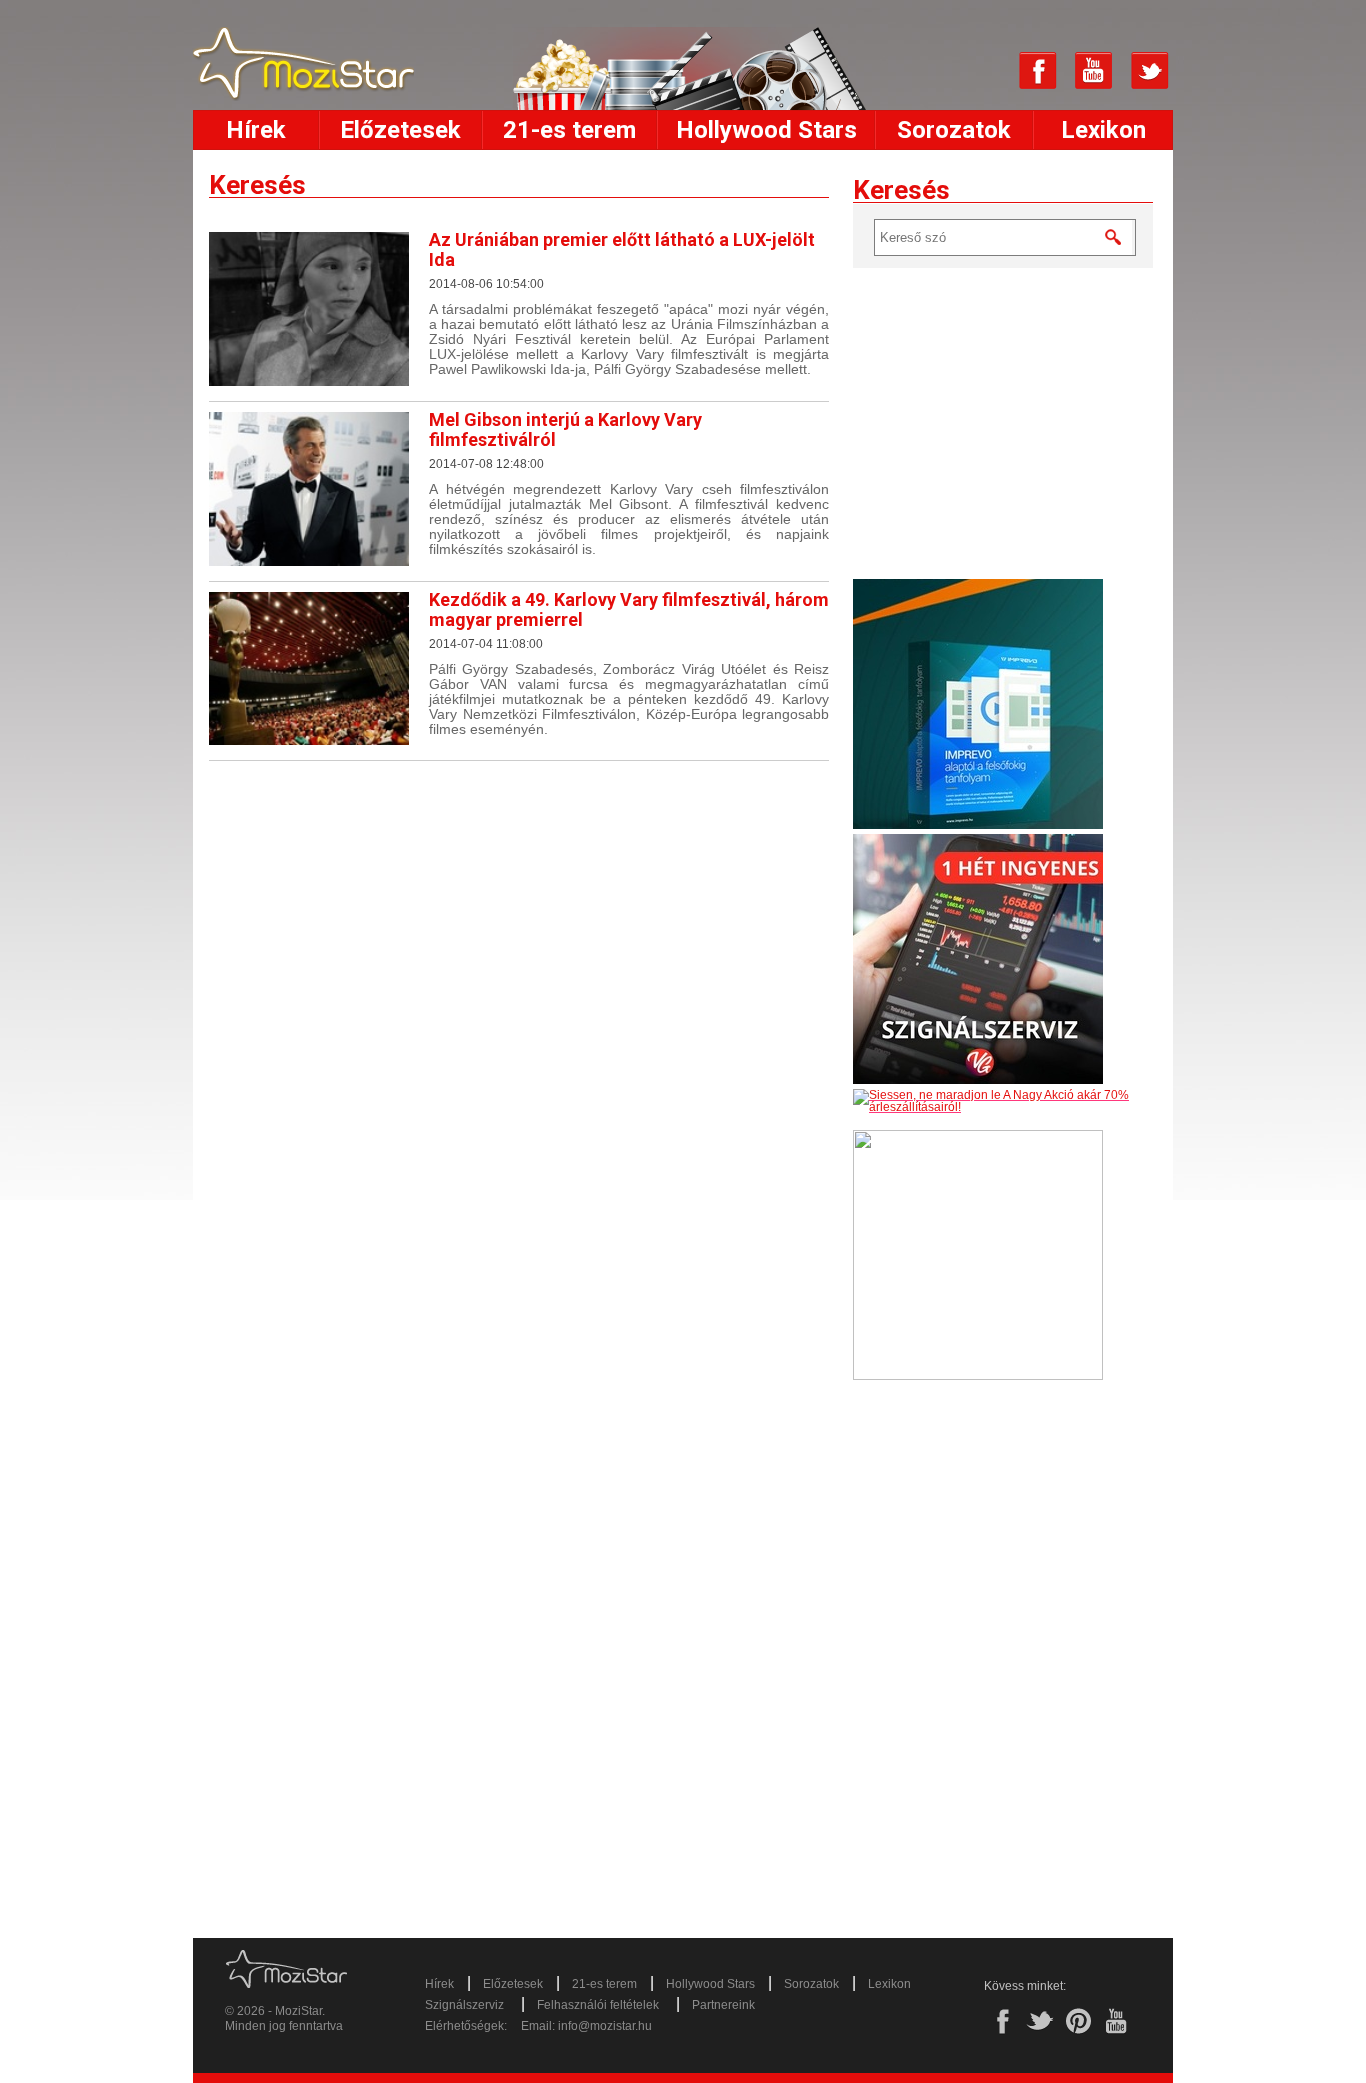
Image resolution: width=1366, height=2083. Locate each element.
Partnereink (723, 2005)
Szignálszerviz (464, 2005)
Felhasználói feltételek (598, 2005)
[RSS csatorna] (982, 71)
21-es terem (569, 130)
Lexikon (1103, 130)
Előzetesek (400, 130)
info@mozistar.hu (605, 2026)
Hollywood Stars (766, 130)
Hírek (256, 130)
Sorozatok (954, 130)
